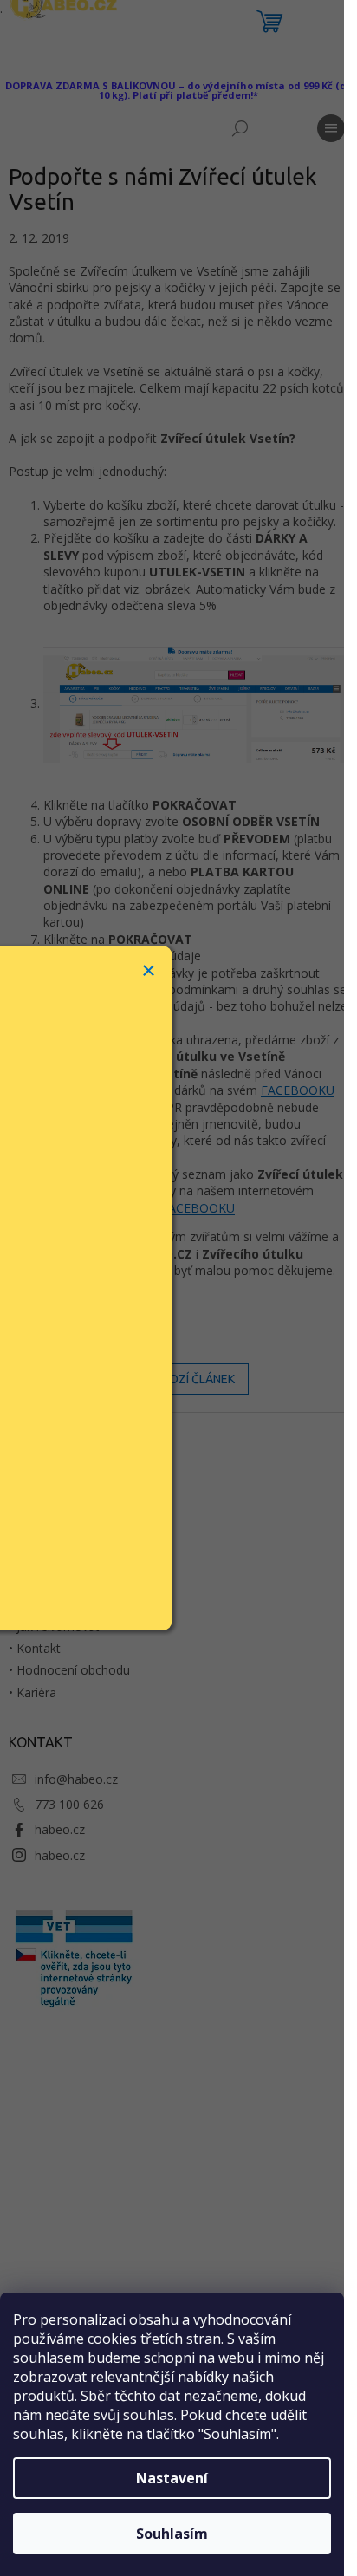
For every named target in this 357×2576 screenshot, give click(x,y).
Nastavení (172, 2478)
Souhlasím (172, 2534)
